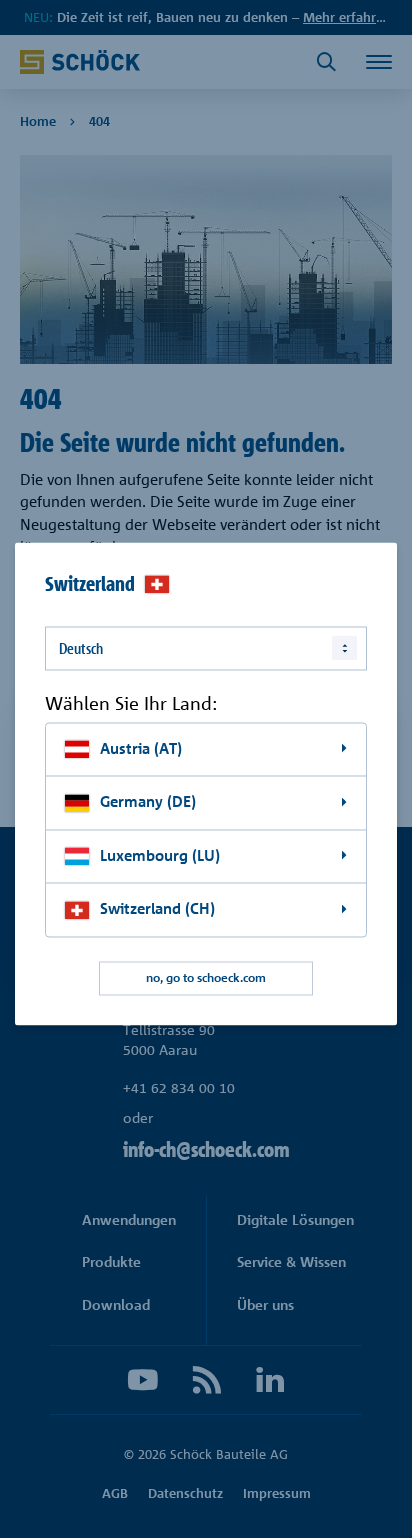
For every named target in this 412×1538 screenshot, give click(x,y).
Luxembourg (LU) (160, 855)
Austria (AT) (141, 748)
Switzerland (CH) (157, 909)
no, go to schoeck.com (206, 978)
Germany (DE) (148, 802)
